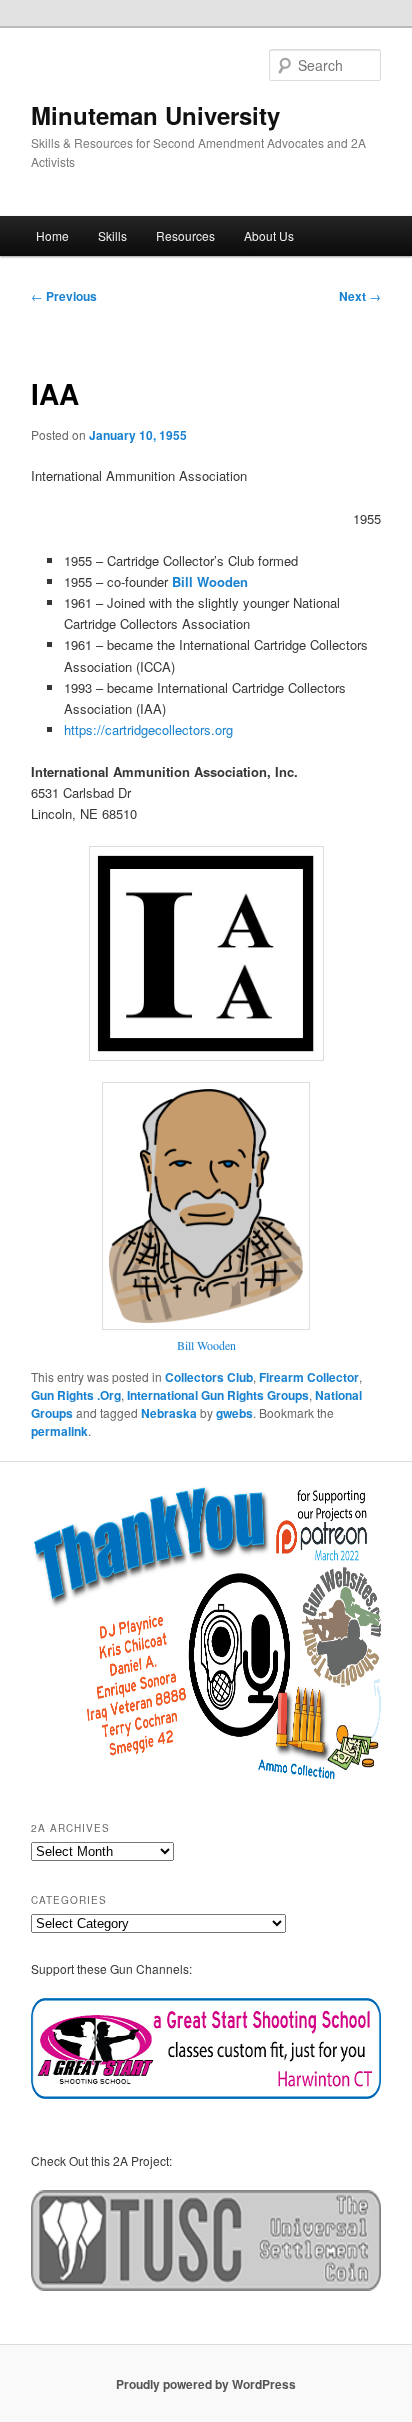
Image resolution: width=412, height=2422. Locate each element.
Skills (112, 235)
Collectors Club (209, 1377)
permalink (59, 1431)
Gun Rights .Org (76, 1395)
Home (52, 235)
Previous (64, 296)
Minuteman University (155, 115)
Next (360, 296)
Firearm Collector (309, 1377)
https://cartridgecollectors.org (148, 729)
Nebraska (169, 1413)
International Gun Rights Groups (218, 1395)
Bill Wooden (206, 1345)
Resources (185, 235)
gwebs (234, 1413)
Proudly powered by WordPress (206, 2384)
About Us (269, 235)
